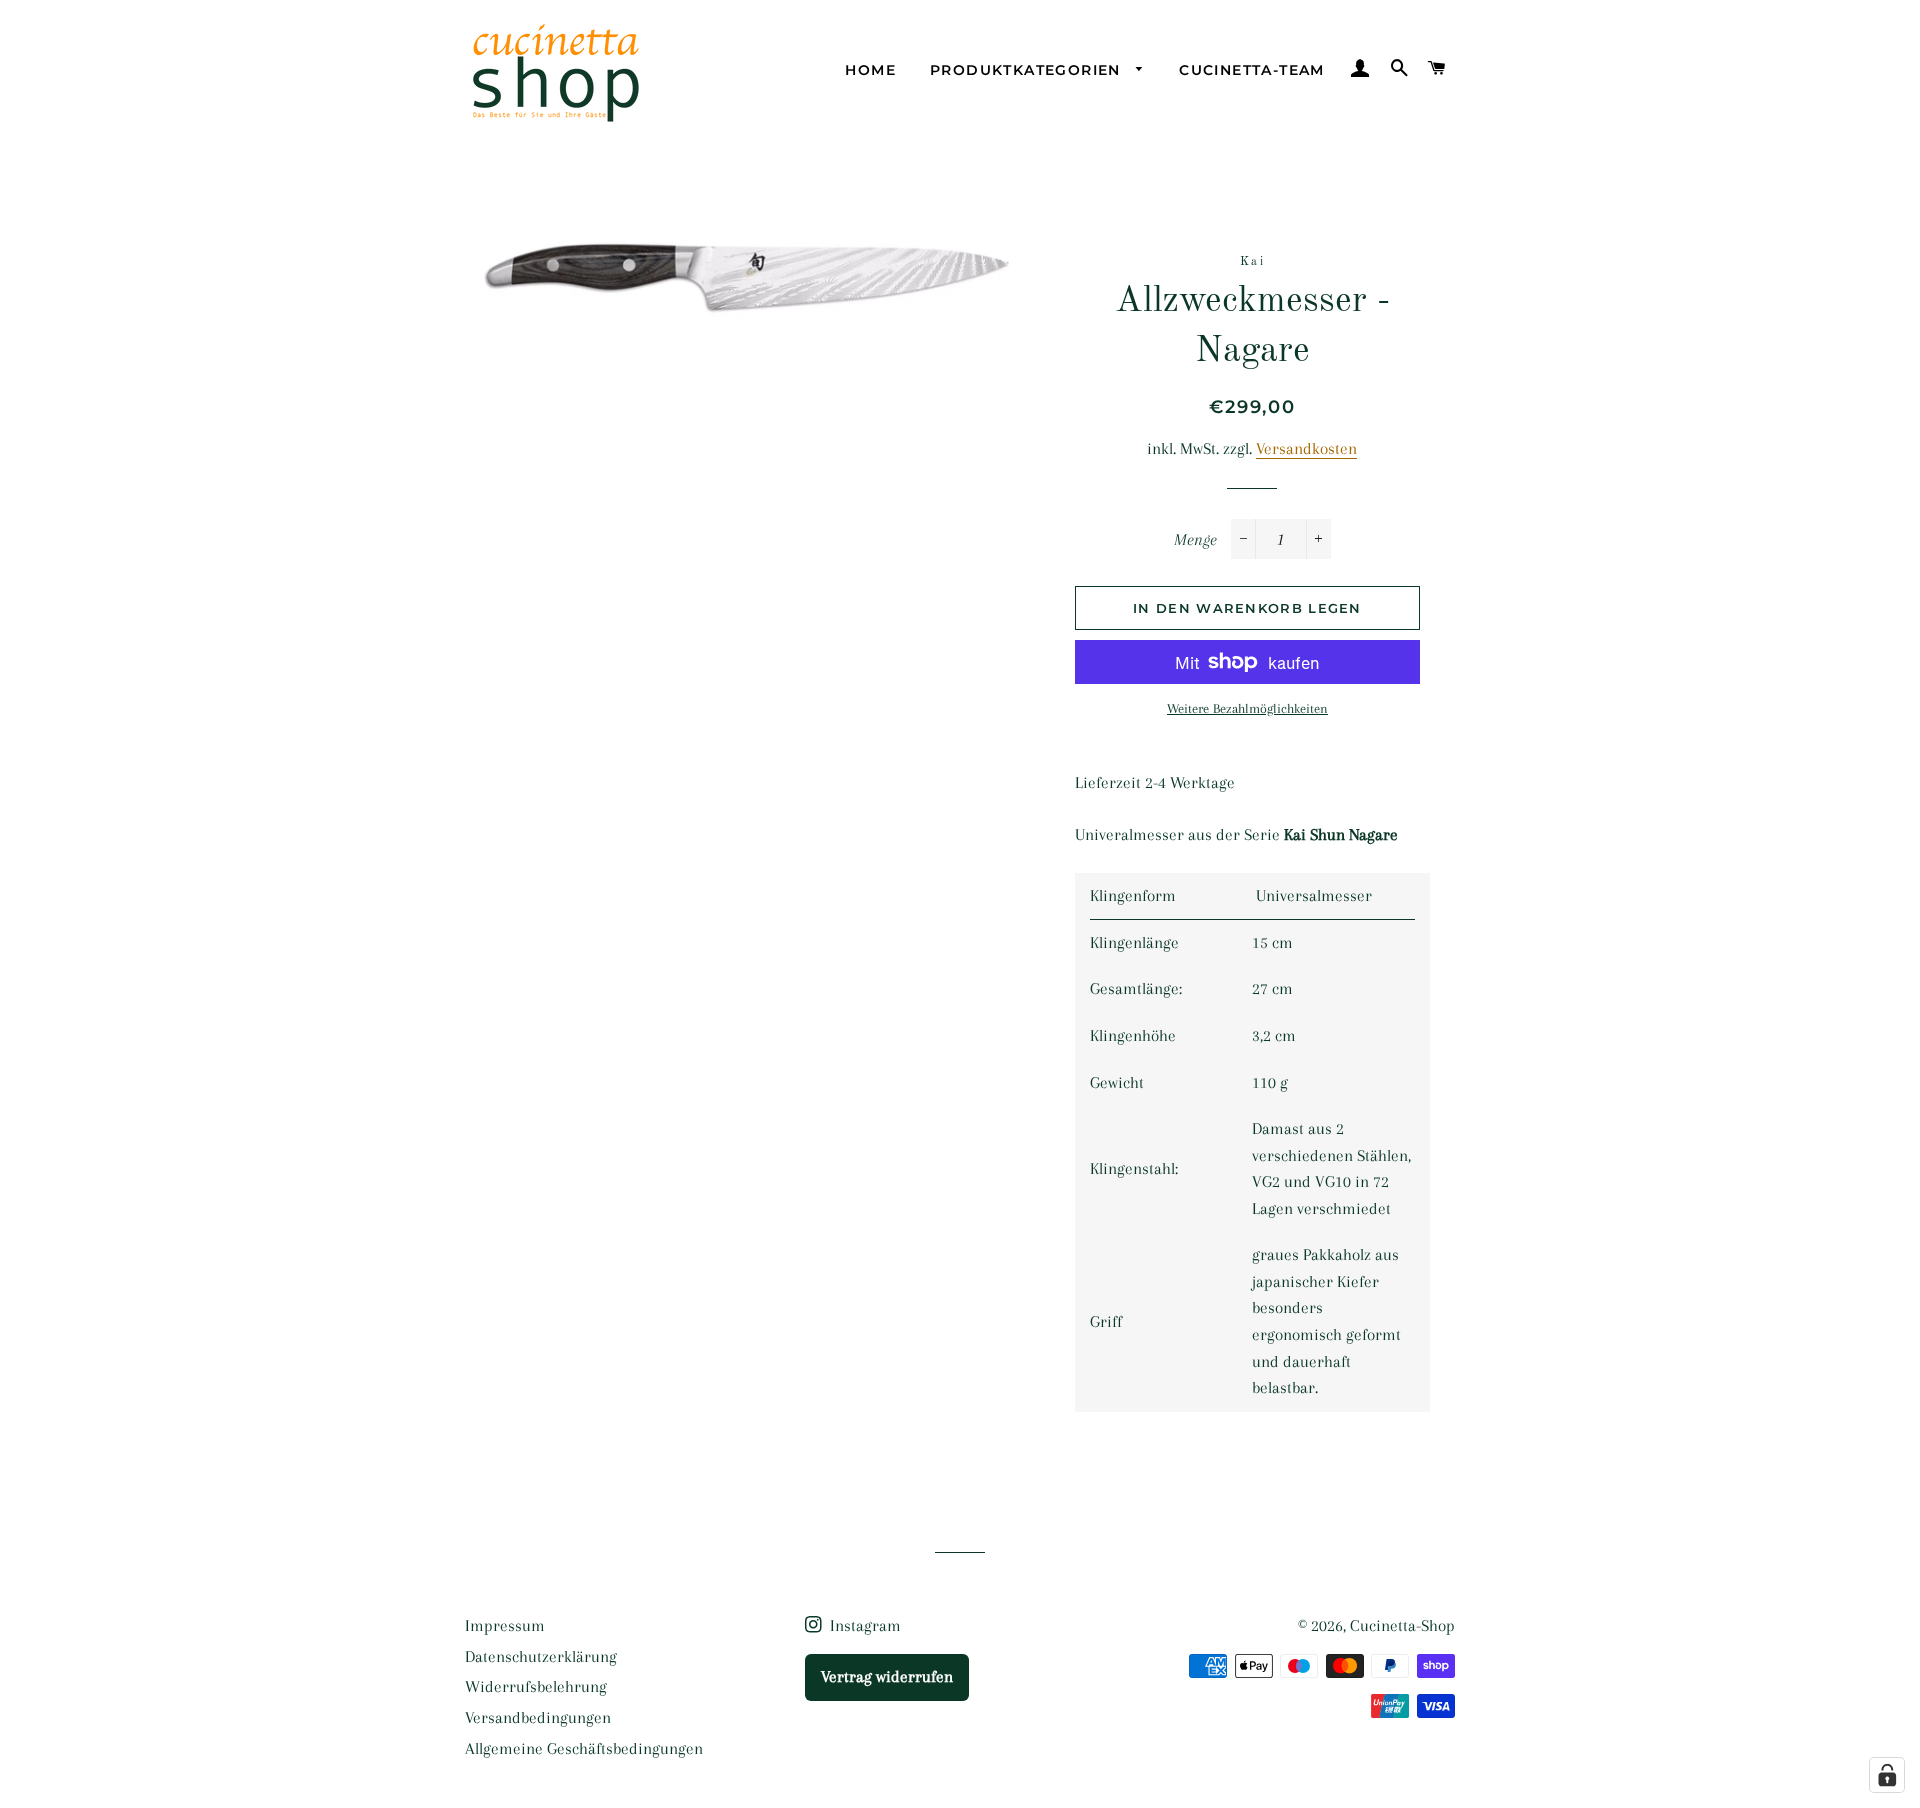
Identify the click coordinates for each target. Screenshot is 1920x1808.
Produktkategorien (1028, 70)
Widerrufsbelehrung (536, 1686)
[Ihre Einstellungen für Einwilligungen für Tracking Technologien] (1887, 1775)
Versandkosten (1306, 448)
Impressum (505, 1625)
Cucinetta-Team (1252, 70)
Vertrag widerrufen (887, 1676)
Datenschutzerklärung (541, 1656)
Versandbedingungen (538, 1717)
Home (870, 70)
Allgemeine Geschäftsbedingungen (584, 1748)
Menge (1195, 539)
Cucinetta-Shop (1402, 1625)
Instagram (863, 1625)
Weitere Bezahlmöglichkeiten (1247, 708)
